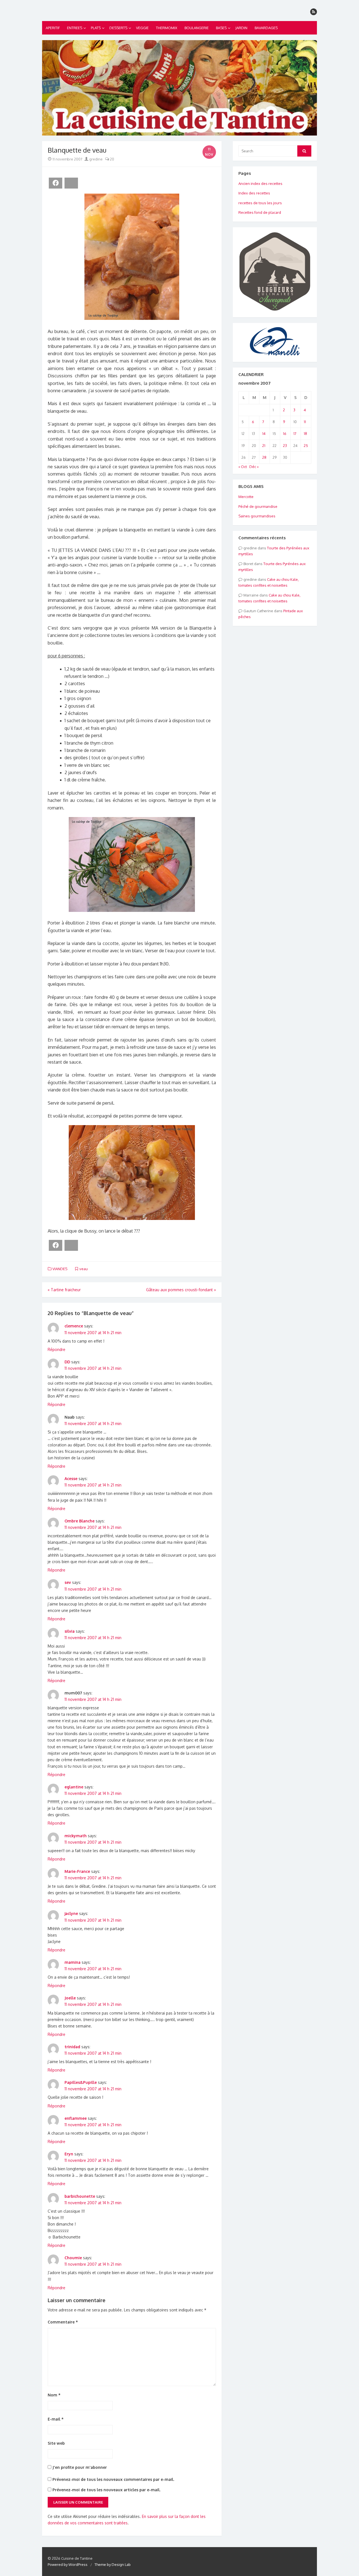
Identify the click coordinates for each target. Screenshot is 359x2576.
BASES (221, 28)
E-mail (56, 2419)
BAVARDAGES (266, 28)
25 (306, 446)
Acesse (71, 1479)
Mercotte (246, 497)
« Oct (243, 467)
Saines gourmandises (257, 516)
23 (285, 446)
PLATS (96, 28)
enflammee (76, 2118)
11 (305, 422)
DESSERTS (118, 28)
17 (295, 433)
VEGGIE (142, 28)
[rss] (314, 12)
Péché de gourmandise (258, 506)
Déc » (254, 467)
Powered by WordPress (68, 2564)
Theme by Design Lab (113, 2564)
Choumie (73, 2258)
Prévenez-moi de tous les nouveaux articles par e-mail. (106, 2490)
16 (285, 433)
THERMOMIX (167, 28)
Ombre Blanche (80, 1521)
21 (264, 446)
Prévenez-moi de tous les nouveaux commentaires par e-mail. (113, 2479)
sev (68, 1582)
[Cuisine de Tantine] (179, 88)
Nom (54, 2395)
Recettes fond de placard (260, 212)
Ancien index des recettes (260, 183)
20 (112, 159)
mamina (73, 1962)
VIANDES (60, 1269)
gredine (95, 159)
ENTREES (75, 28)
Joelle (70, 1998)
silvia (70, 1631)
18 (305, 433)
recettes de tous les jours (260, 203)
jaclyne (71, 1913)
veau (84, 1269)
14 (264, 433)
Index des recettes (254, 193)
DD (67, 1362)
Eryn (69, 2154)
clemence (74, 1326)
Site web (56, 2443)
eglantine (74, 1787)
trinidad (72, 2047)
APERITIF (53, 28)
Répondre (57, 1349)
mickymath (76, 1836)
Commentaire (63, 2322)
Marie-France (77, 1871)
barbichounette (80, 2196)
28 (264, 457)
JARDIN (241, 28)
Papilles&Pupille (81, 2082)
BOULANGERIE (197, 28)
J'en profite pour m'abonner (79, 2467)
